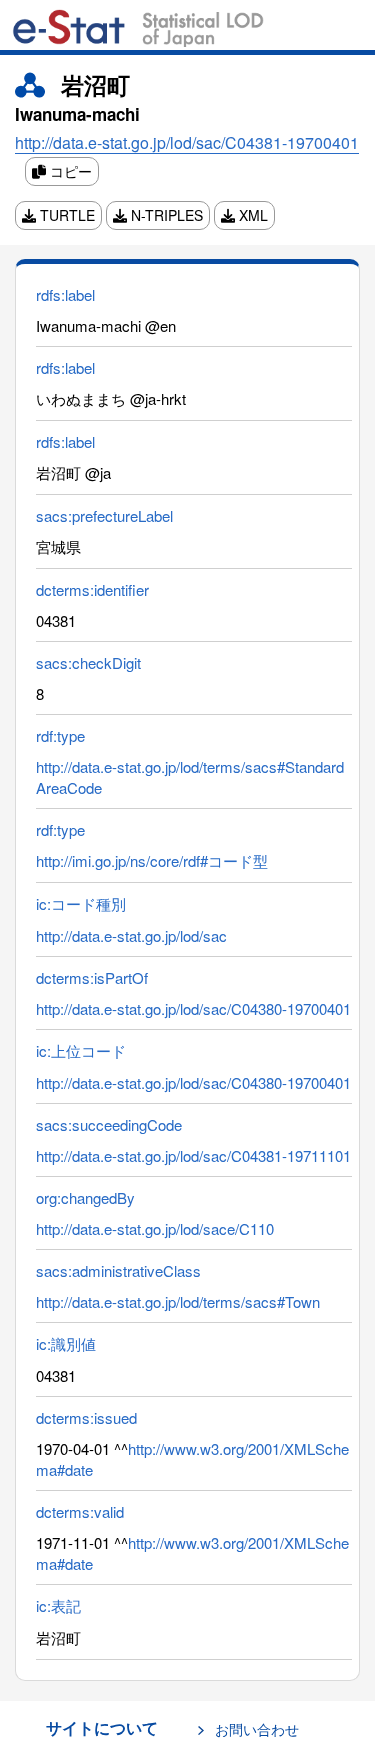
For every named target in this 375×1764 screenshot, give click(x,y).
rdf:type (60, 735)
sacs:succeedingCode (109, 1124)
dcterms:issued (86, 1417)
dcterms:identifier (92, 589)
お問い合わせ (257, 1729)
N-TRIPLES (165, 215)
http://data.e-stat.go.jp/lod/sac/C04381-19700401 (187, 142)
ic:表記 (58, 1605)
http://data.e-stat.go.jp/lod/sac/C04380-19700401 (193, 1008)
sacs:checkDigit (88, 662)
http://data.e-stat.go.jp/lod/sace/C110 (155, 1228)
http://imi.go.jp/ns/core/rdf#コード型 (152, 860)
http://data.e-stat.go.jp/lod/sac (131, 935)
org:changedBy (85, 1197)
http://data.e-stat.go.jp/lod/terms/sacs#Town (178, 1301)
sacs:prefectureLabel (104, 515)
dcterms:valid (80, 1511)
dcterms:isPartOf (92, 977)
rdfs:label (65, 294)
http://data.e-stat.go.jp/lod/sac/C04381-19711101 (193, 1155)
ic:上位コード (81, 1050)
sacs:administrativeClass (118, 1270)
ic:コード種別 (81, 903)
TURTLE (65, 215)
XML (251, 215)
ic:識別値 (66, 1343)
